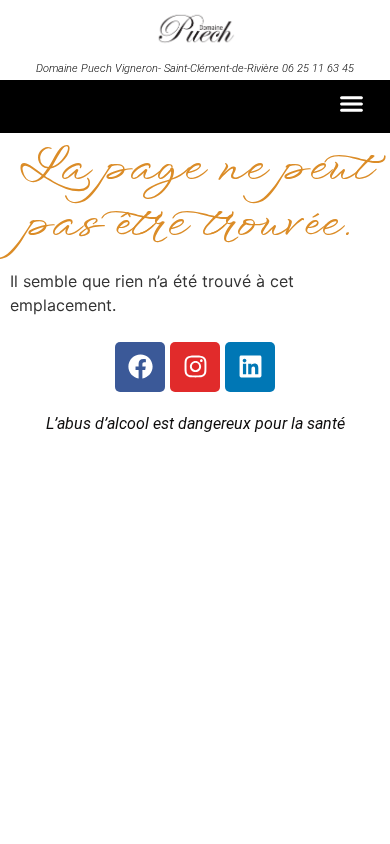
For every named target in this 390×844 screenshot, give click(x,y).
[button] (352, 104)
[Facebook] (140, 367)
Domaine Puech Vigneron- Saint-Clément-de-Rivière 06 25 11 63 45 (195, 68)
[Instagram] (195, 367)
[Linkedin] (250, 367)
